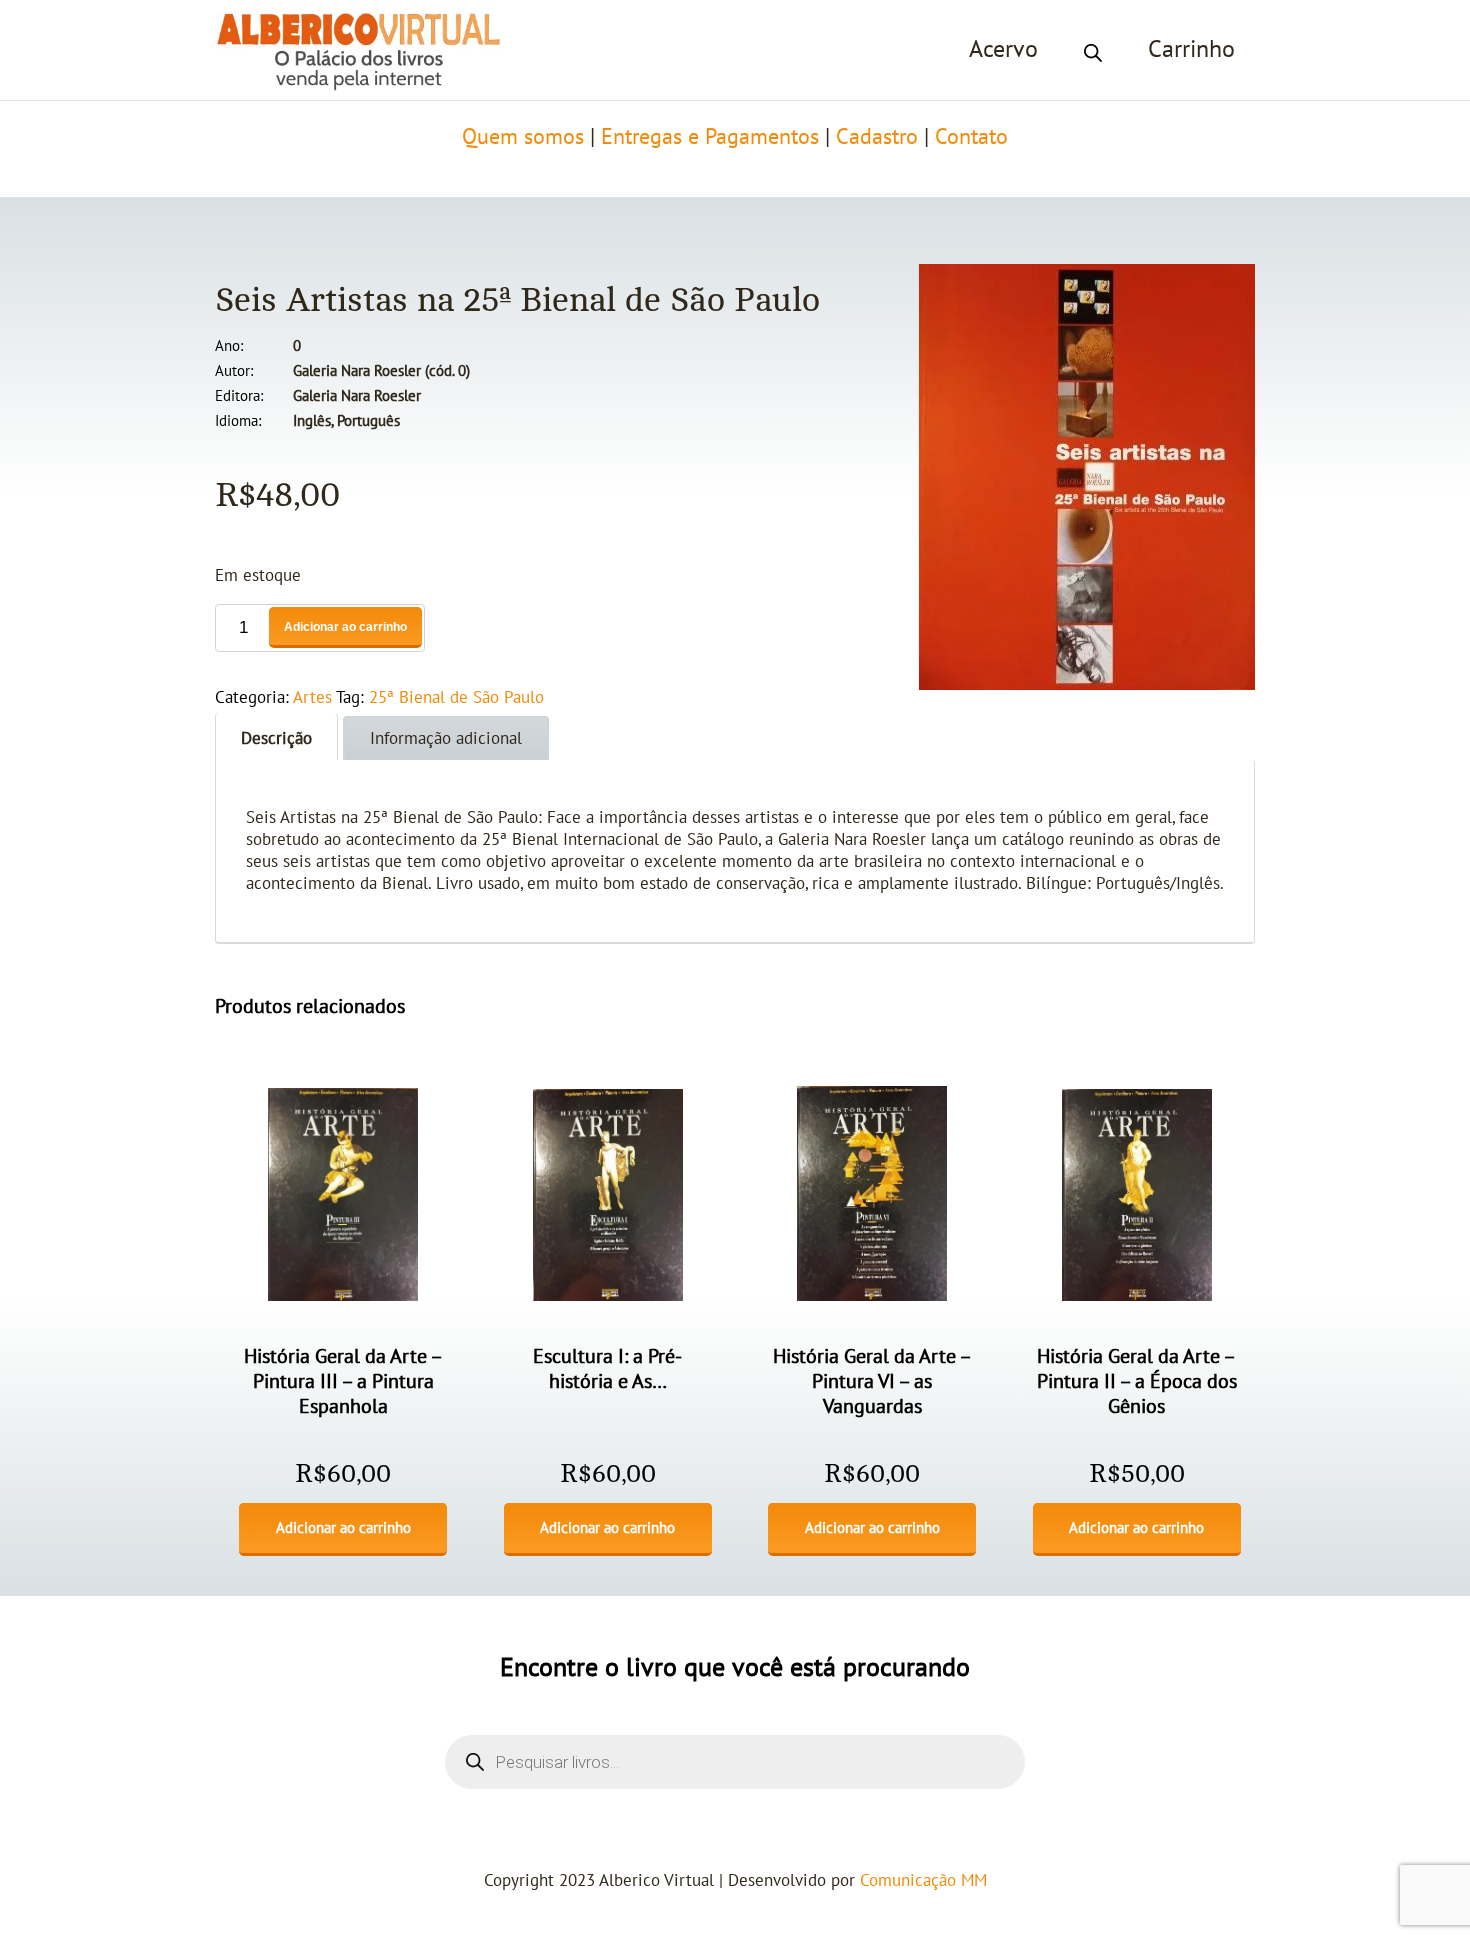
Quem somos (523, 137)
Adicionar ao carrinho (345, 627)
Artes (312, 698)
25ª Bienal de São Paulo (456, 698)
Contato (971, 137)
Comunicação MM (923, 1881)
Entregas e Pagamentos (710, 137)
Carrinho (1191, 49)
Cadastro (877, 137)
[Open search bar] (1093, 50)
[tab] (276, 736)
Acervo (1003, 49)
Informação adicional (446, 739)
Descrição (276, 739)
